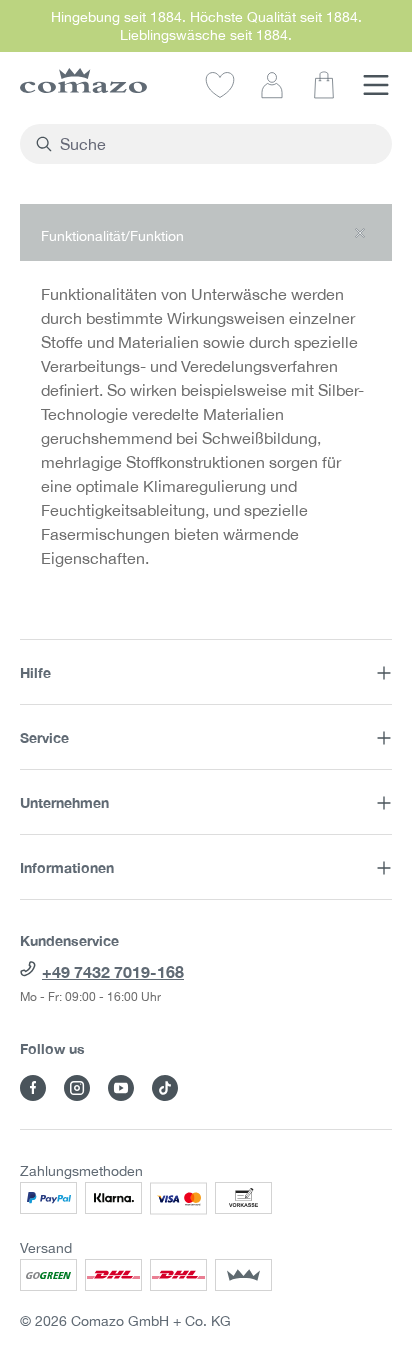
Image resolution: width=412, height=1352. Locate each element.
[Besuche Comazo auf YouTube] (121, 1088)
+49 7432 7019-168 (113, 971)
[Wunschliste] (220, 84)
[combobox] (217, 144)
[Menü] (376, 84)
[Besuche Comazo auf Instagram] (77, 1088)
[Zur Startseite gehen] (83, 80)
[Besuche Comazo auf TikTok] (165, 1088)
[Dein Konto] (272, 84)
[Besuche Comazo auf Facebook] (33, 1088)
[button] (206, 232)
